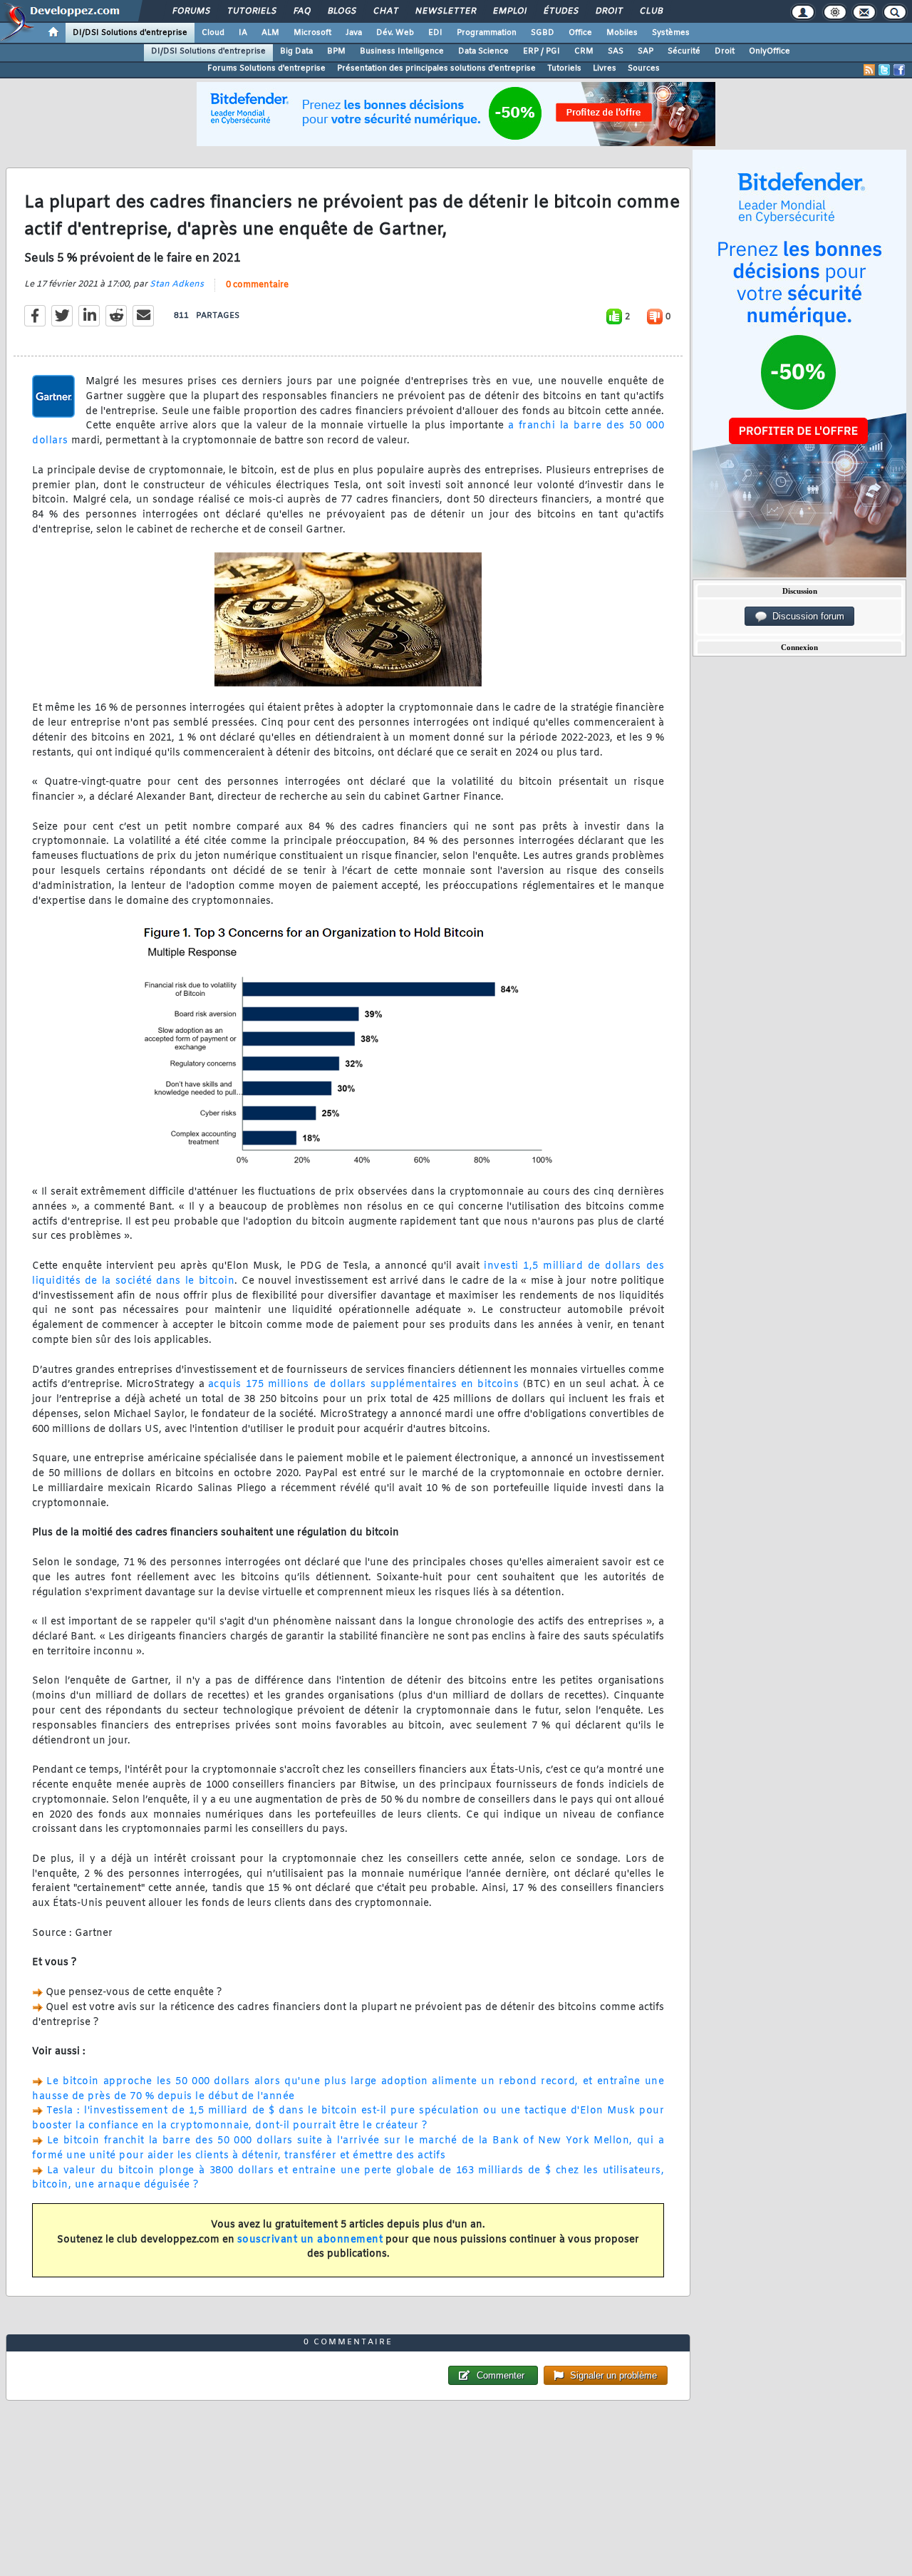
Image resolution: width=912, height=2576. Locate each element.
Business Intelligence (402, 51)
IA (243, 33)
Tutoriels (251, 11)
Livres (605, 68)
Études (560, 11)
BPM (336, 51)
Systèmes (671, 33)
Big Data (296, 51)
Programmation (487, 33)
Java (354, 33)
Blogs (341, 11)
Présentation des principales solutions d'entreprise (436, 68)
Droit (608, 11)
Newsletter (445, 11)
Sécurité (684, 51)
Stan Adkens (177, 284)
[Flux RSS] (869, 70)
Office (580, 33)
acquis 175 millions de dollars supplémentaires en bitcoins (364, 1385)
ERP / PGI (541, 51)
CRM (584, 51)
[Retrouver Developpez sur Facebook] (899, 70)
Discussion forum (805, 616)
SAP (646, 51)
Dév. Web (395, 33)
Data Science (483, 51)
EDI (435, 33)
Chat (385, 11)
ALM (270, 33)
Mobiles (622, 33)
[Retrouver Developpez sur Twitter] (884, 70)
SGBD (543, 33)
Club (651, 11)
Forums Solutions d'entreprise (266, 68)
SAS (616, 51)
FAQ (301, 11)
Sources (644, 68)
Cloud (213, 33)
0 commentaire (257, 285)
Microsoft (312, 33)
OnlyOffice (769, 51)
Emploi (509, 11)
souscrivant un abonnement (310, 2240)
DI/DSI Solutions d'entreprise (130, 33)
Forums (191, 11)
